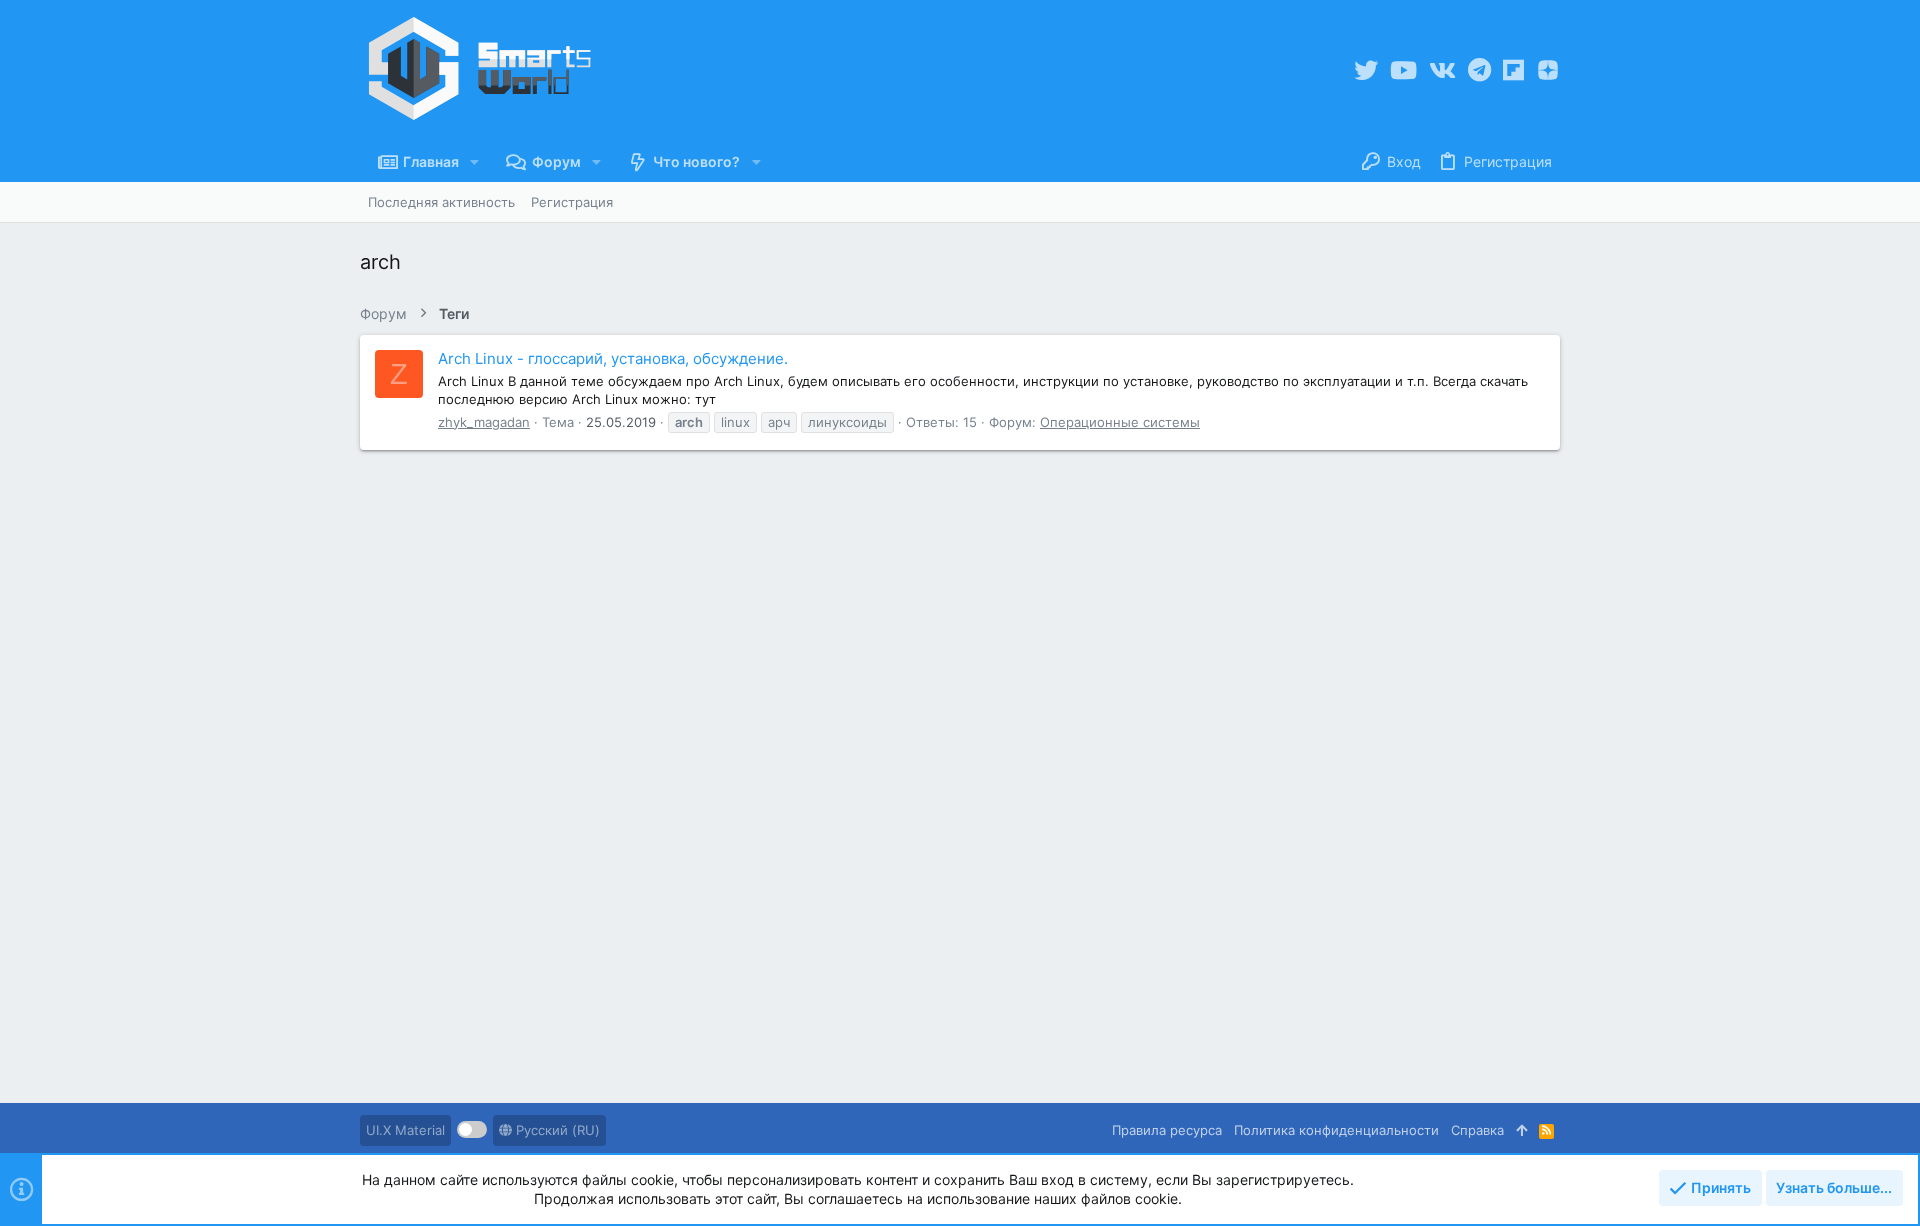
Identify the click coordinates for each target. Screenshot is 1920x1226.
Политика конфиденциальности (1336, 1130)
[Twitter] (1366, 70)
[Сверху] (1521, 1130)
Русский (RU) (556, 1130)
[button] (474, 162)
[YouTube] (1403, 70)
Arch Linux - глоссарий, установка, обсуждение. (613, 358)
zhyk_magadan (484, 422)
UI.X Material (405, 1130)
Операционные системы (1120, 422)
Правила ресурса (1167, 1130)
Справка (1477, 1130)
